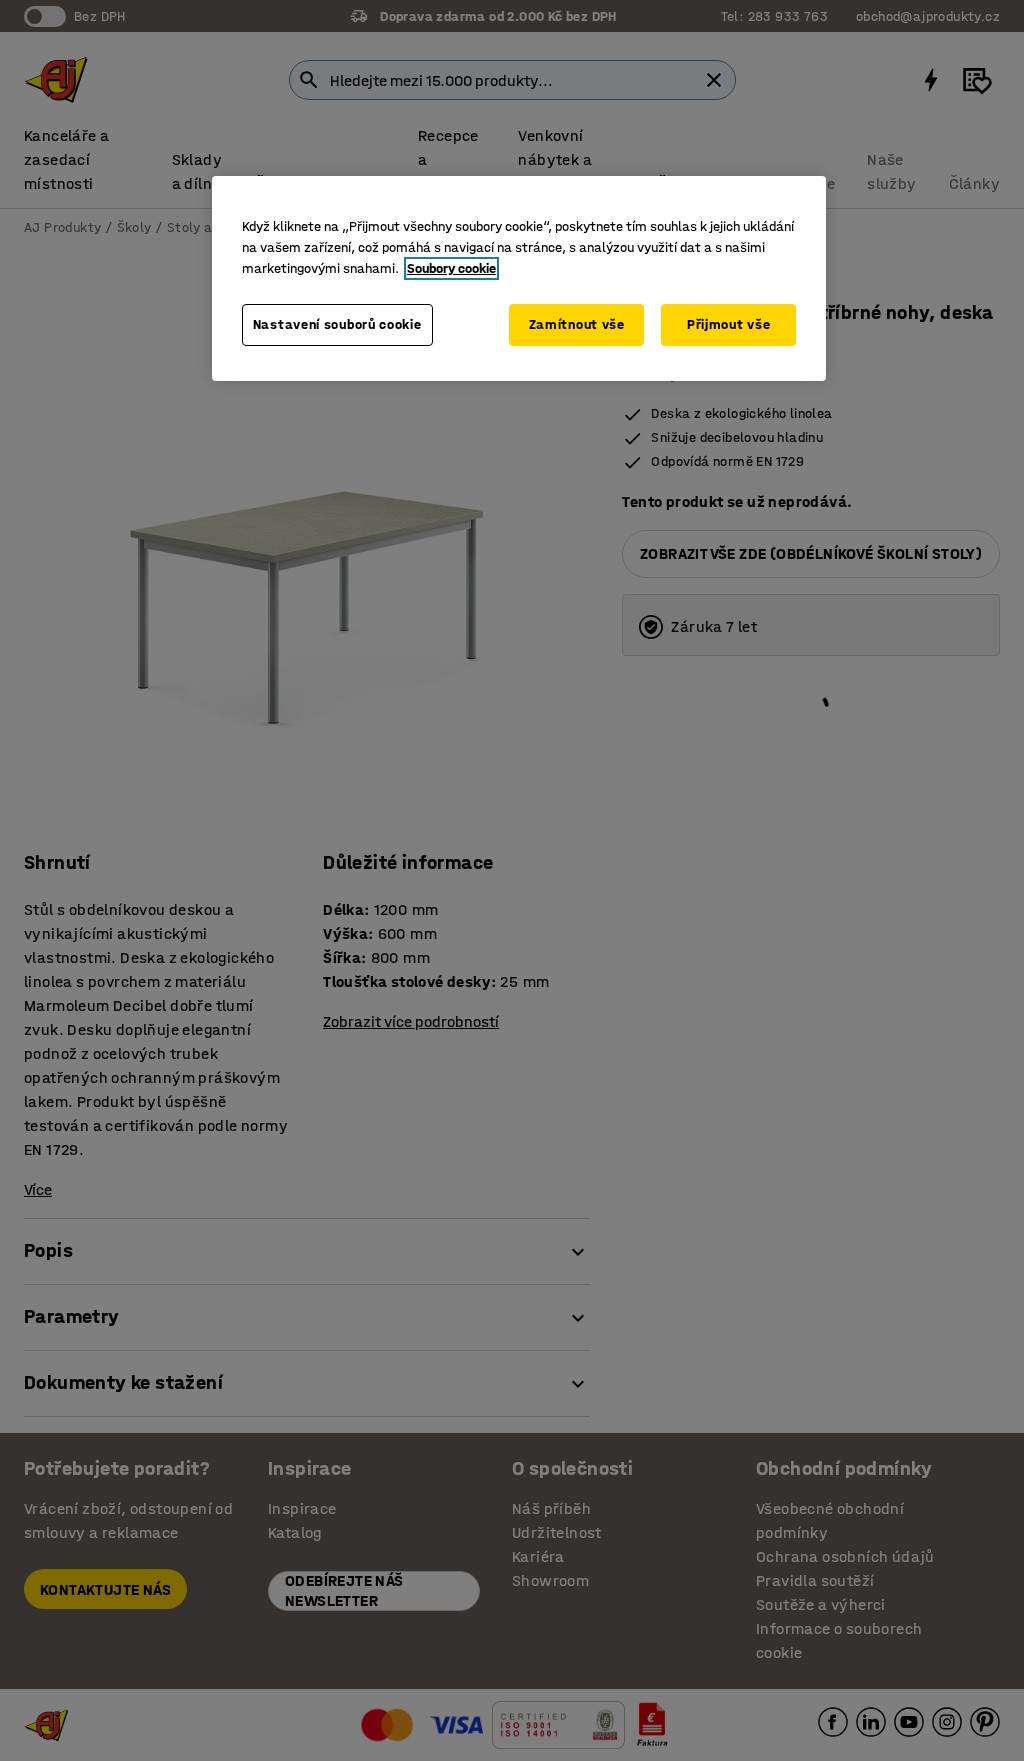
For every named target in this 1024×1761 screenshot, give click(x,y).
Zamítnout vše (577, 324)
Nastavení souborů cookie (337, 324)
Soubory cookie (451, 268)
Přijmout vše (728, 324)
